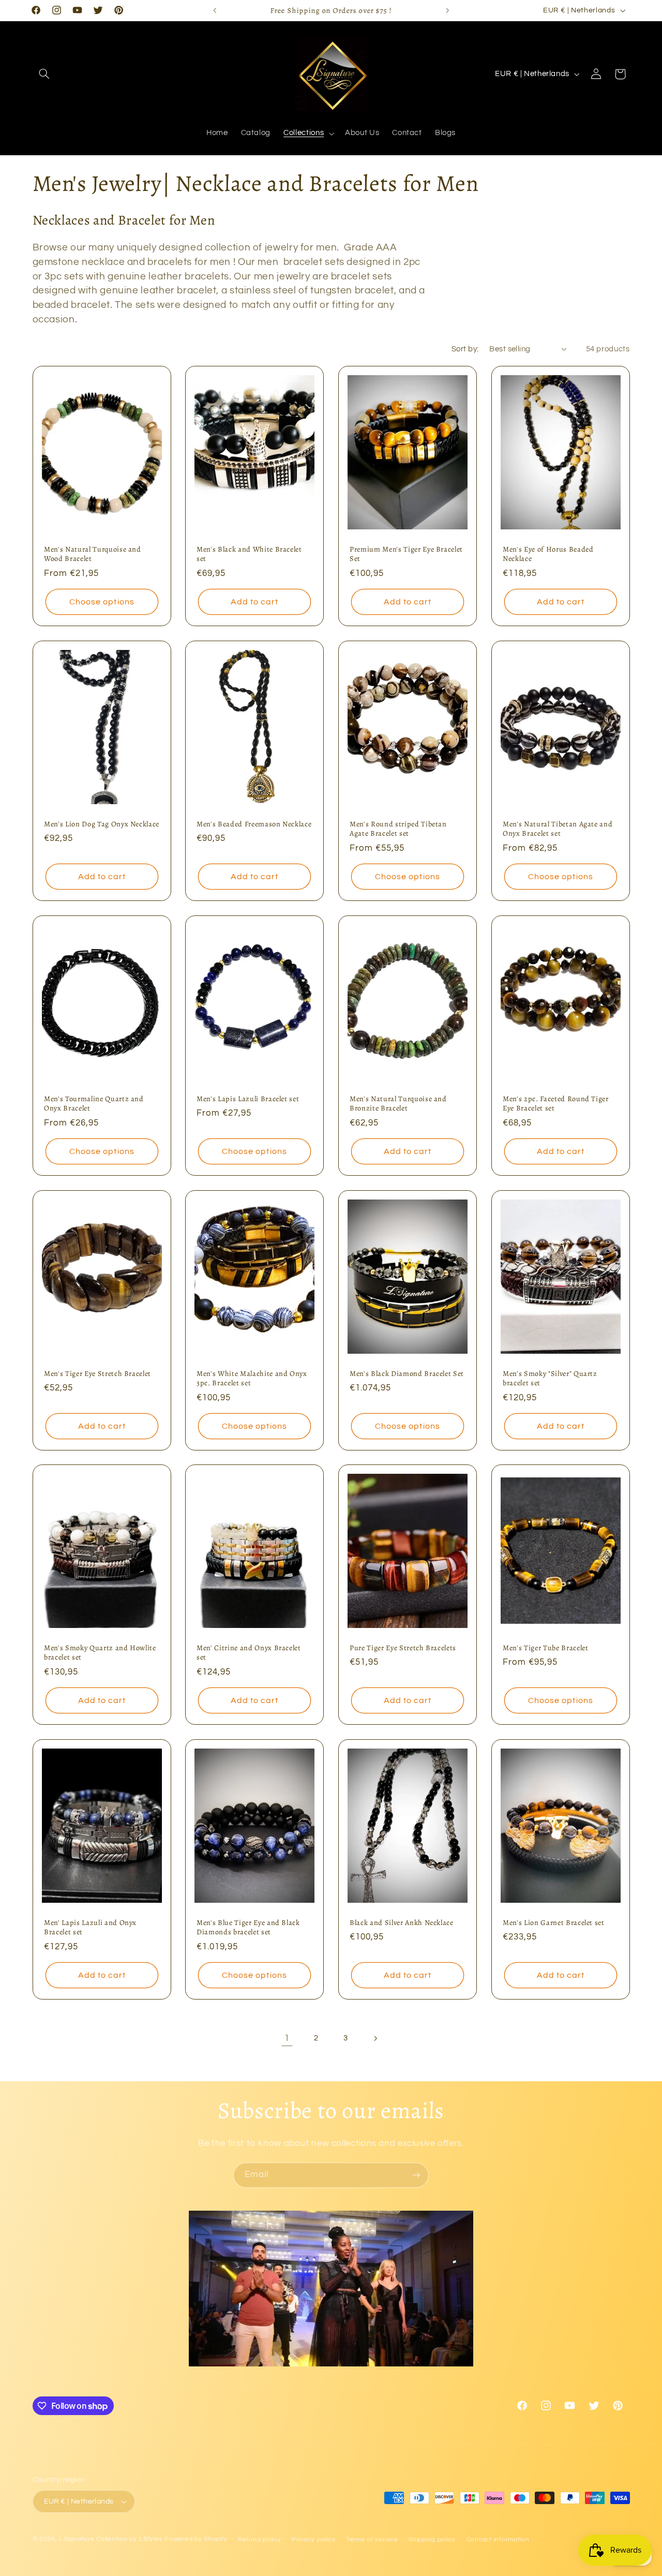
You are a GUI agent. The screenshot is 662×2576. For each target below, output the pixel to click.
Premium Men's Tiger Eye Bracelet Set (406, 554)
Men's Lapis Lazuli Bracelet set (248, 1099)
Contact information (498, 2540)
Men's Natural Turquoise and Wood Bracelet (93, 554)
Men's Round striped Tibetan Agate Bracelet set (398, 829)
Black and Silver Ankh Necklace (402, 1922)
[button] (44, 74)
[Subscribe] (416, 2175)
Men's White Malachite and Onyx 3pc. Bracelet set (252, 1378)
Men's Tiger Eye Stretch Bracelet (97, 1373)
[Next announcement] (447, 10)
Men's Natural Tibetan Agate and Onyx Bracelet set (558, 829)
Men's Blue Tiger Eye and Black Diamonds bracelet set (248, 1927)
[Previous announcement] (215, 10)
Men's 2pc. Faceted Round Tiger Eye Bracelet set (556, 1104)
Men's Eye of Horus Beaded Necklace (548, 554)
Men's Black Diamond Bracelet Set (407, 1373)
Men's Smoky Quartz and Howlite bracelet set (100, 1653)
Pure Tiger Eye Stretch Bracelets (403, 1648)
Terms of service (372, 2540)
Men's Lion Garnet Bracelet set (554, 1922)
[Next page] (375, 2038)
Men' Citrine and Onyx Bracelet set (249, 1653)
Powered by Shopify (196, 2539)
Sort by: (465, 349)
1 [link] (287, 2038)
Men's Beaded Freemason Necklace (254, 824)
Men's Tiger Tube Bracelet (546, 1648)
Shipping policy (432, 2540)
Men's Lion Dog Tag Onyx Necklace (102, 824)
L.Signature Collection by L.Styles (111, 2539)
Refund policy (260, 2540)
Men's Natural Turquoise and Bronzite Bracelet (398, 1104)
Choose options (102, 602)
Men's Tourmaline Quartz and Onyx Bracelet (94, 1104)
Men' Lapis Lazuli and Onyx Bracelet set (90, 1927)
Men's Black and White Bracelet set (249, 554)
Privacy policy (313, 2540)
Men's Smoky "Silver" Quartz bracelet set (550, 1378)
